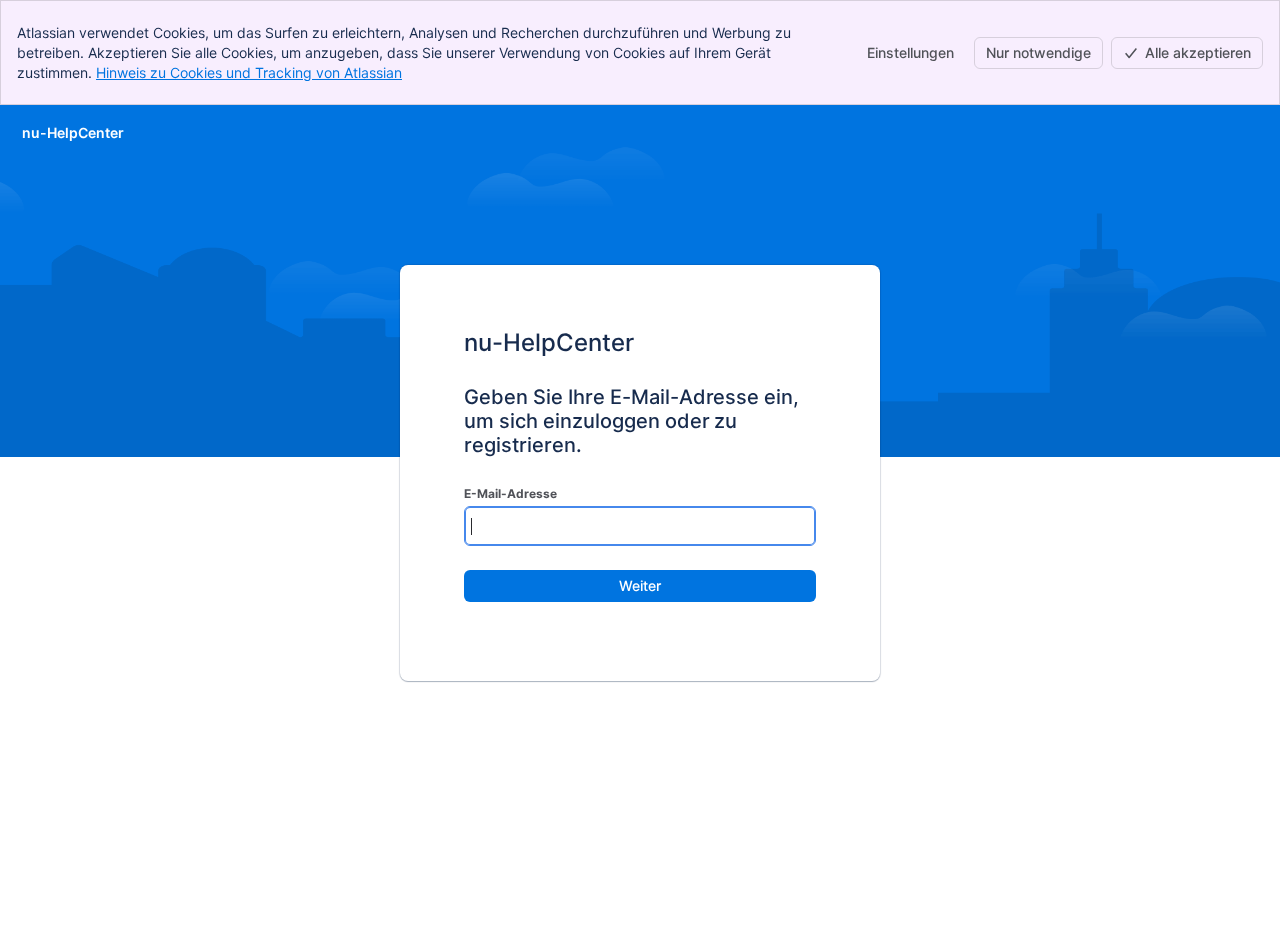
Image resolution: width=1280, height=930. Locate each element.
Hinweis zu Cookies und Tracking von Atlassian (249, 72)
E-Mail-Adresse (510, 493)
